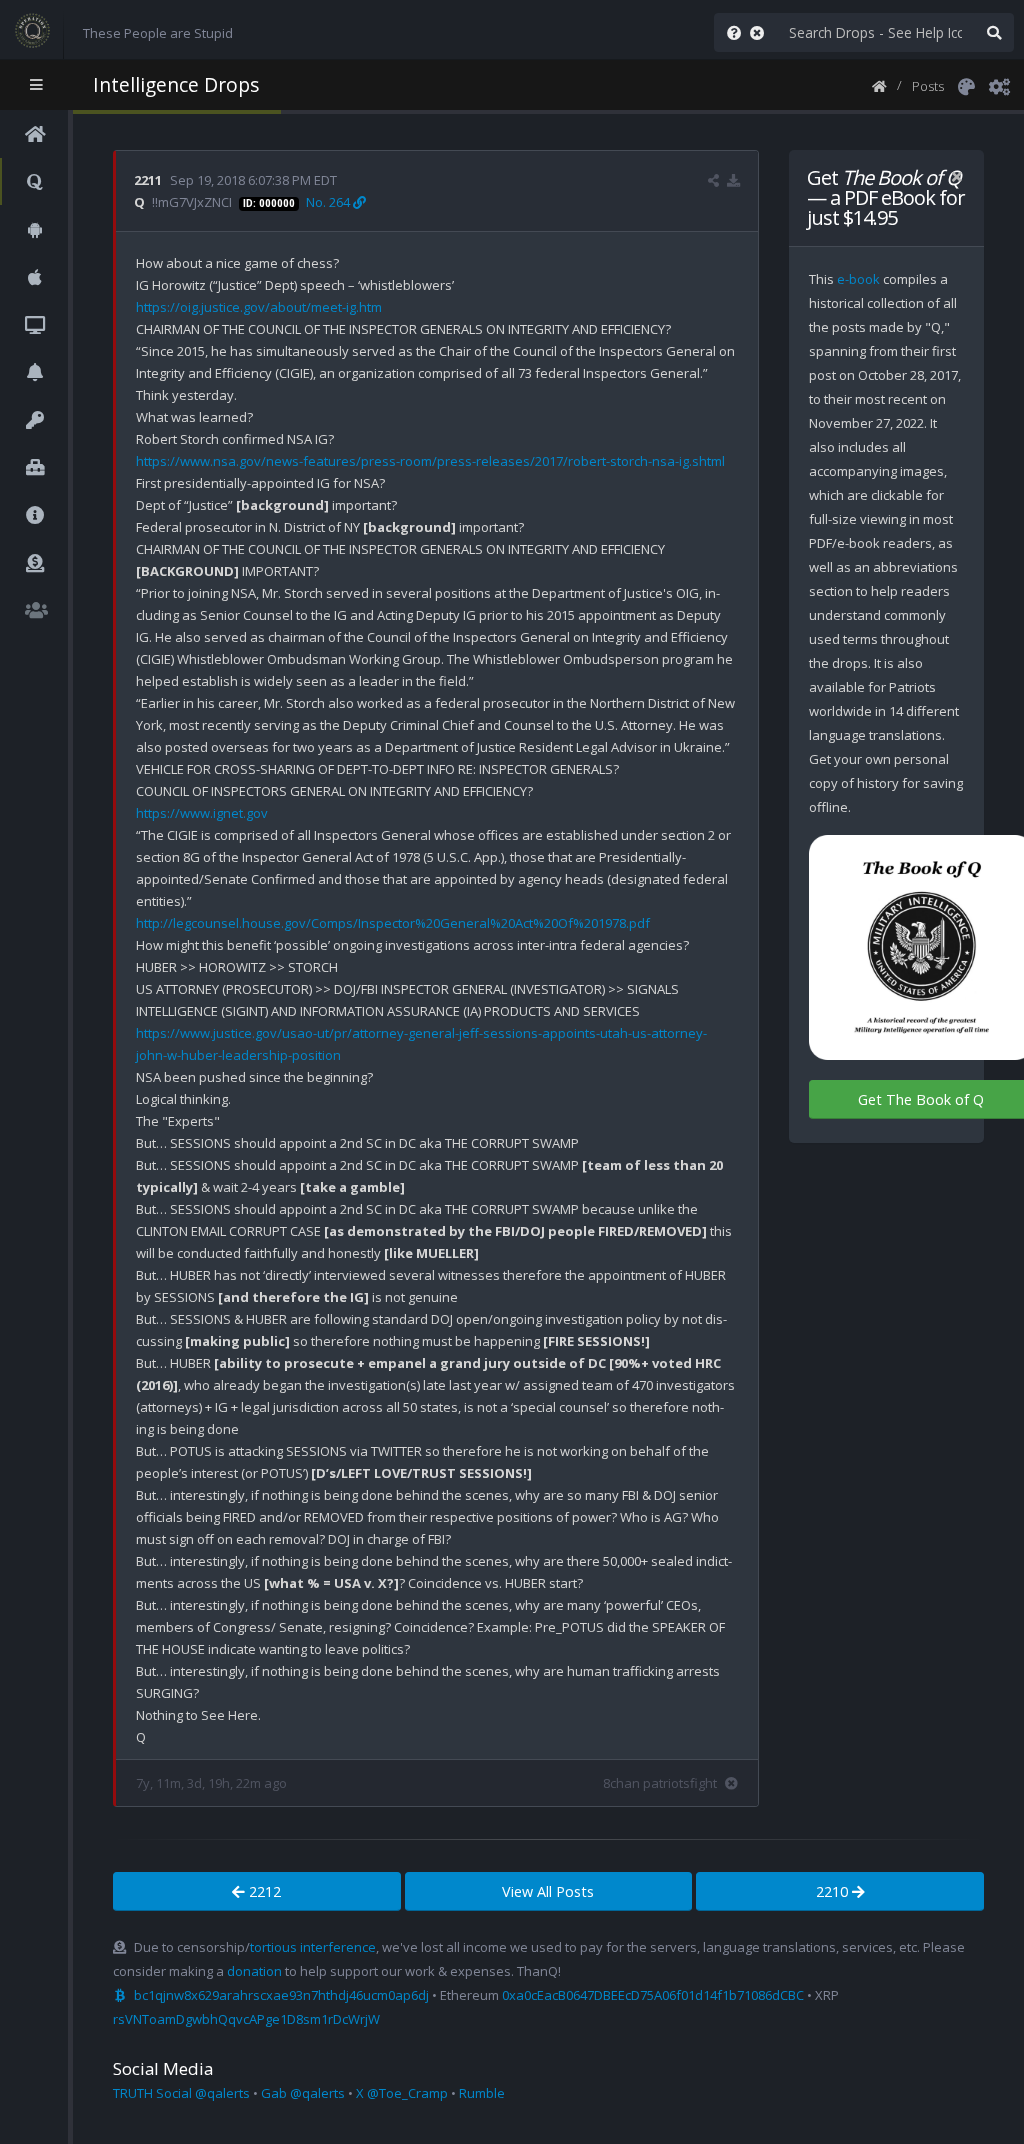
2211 (148, 180)
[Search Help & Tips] (730, 32)
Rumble (482, 2093)
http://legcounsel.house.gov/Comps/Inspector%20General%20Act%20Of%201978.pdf (393, 923)
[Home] (879, 85)
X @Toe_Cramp (402, 2093)
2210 (834, 1891)
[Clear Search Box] (761, 32)
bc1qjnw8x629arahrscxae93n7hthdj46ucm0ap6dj (281, 1995)
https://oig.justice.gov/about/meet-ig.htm (259, 307)
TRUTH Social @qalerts (181, 2093)
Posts (928, 86)
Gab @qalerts (303, 2093)
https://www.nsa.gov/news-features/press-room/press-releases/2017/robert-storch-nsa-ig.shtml (430, 461)
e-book (858, 279)
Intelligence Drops (176, 84)
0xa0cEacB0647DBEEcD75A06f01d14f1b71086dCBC (653, 1995)
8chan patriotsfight (660, 1783)
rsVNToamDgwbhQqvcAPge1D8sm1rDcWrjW (246, 2019)
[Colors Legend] (966, 85)
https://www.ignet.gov (202, 813)
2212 (263, 1891)
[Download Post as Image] (733, 180)
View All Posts (548, 1891)
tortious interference (313, 1947)
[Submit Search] (994, 32)
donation (254, 1971)
